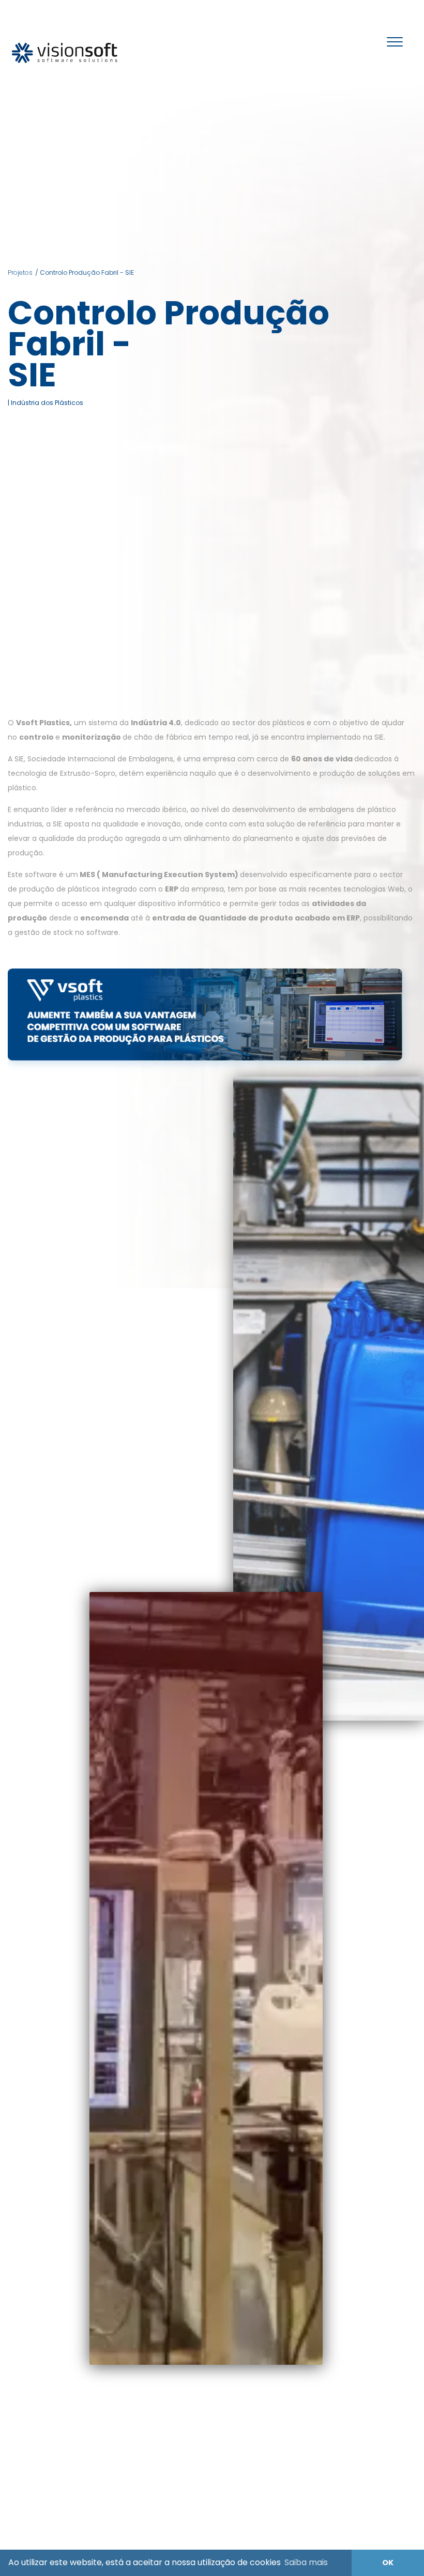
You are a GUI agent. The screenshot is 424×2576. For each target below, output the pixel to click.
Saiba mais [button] (306, 2562)
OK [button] (388, 2563)
